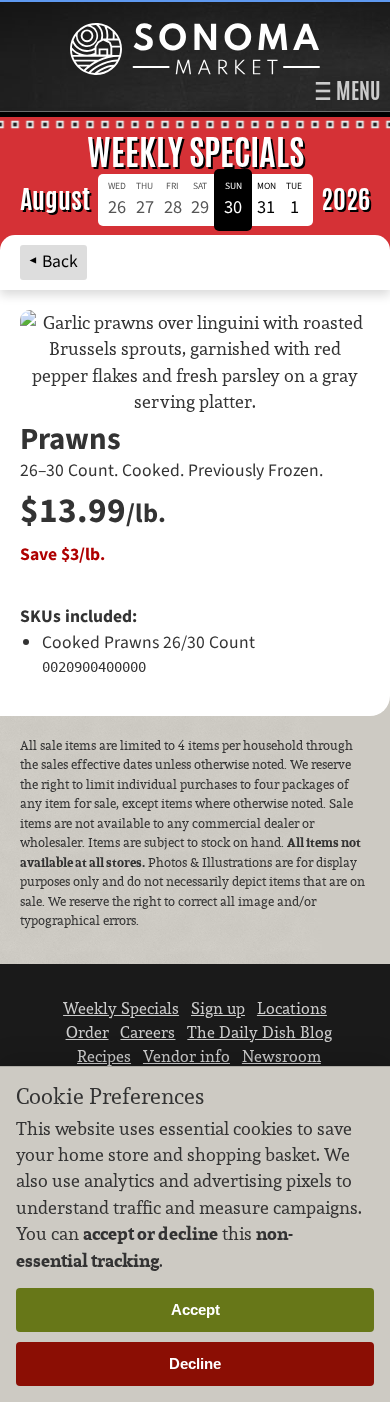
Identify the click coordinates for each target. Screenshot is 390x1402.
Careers (147, 1032)
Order (87, 1032)
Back (60, 261)
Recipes (104, 1056)
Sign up (218, 1008)
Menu (356, 91)
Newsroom (281, 1056)
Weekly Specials (121, 1008)
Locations (292, 1008)
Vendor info (186, 1056)
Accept (195, 1309)
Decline (195, 1363)
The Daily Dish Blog (259, 1032)
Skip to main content (94, 16)
